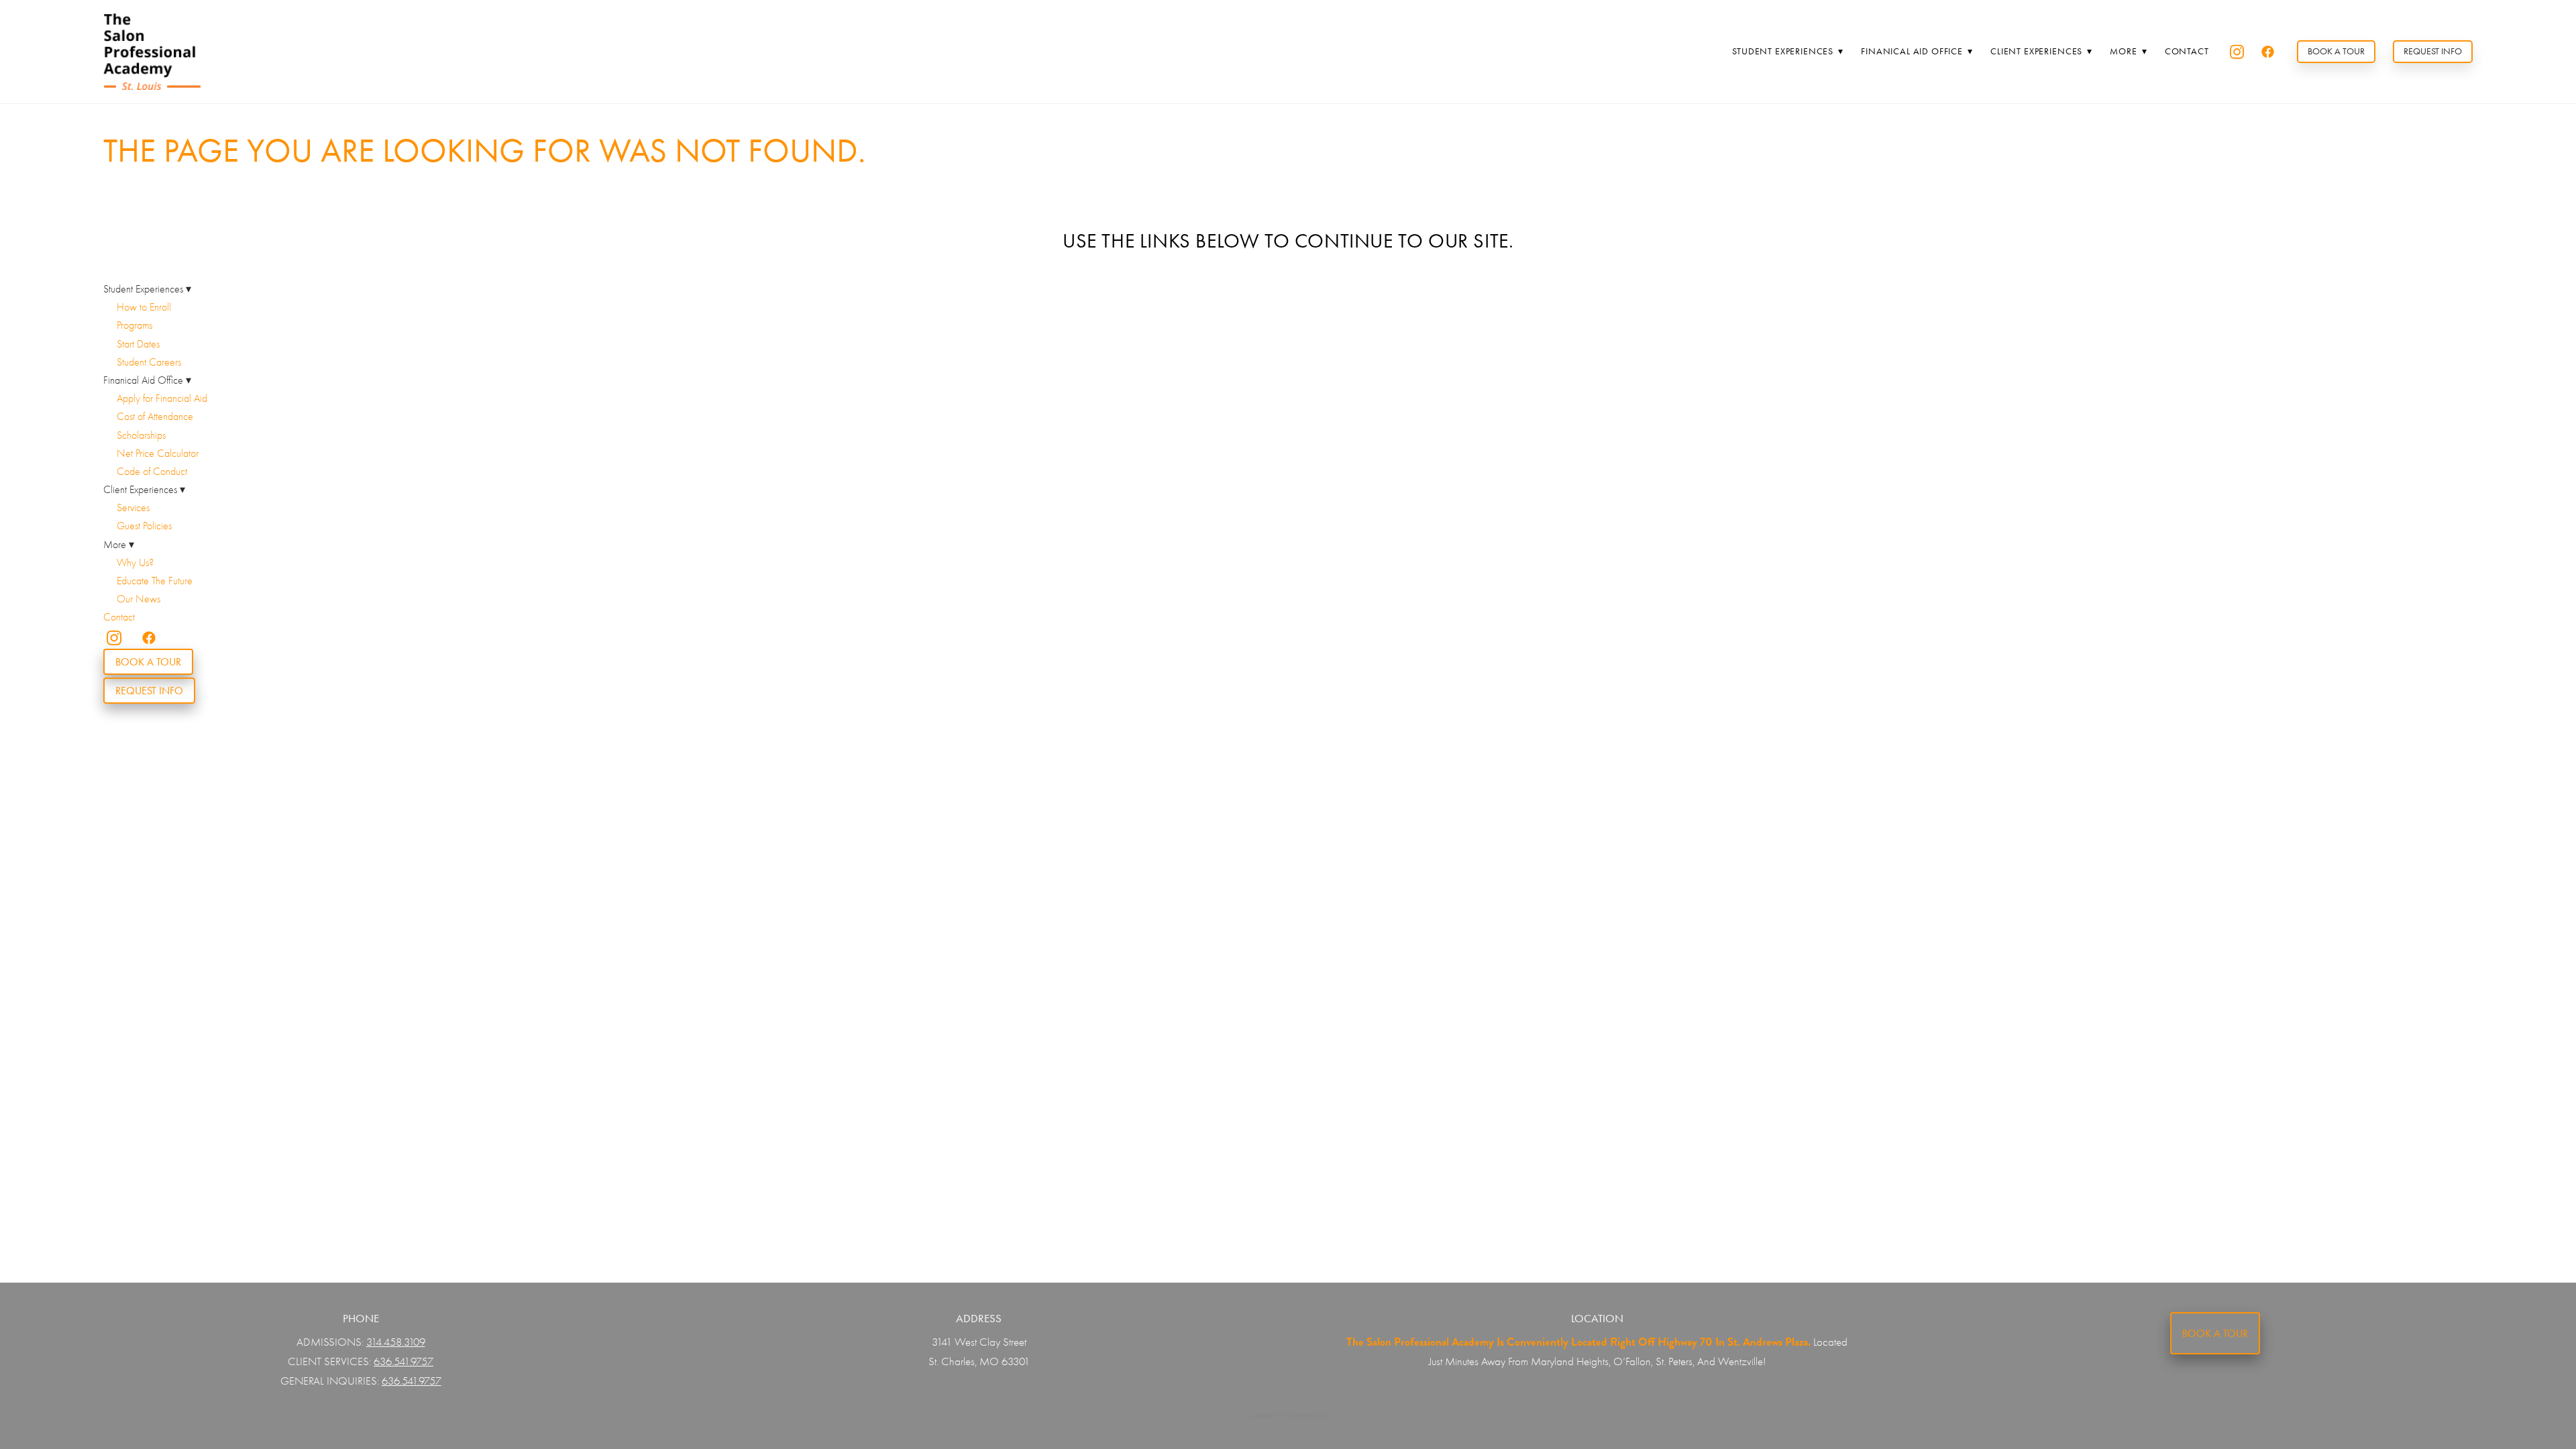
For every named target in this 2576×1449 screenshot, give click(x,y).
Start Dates (138, 344)
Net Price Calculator (158, 453)
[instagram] (2237, 52)
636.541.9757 (404, 1361)
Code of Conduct (152, 472)
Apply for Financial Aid (162, 398)
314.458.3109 (396, 1342)
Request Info (2433, 51)
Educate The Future (155, 581)
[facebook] (2268, 52)
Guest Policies (144, 526)
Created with (1288, 1415)
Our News (139, 599)
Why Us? (135, 563)
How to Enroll (144, 307)
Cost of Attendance (155, 417)
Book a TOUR (2215, 1333)
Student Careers (149, 362)
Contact (2187, 51)
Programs (135, 325)
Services (133, 508)
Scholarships (141, 435)
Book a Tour (2336, 51)
